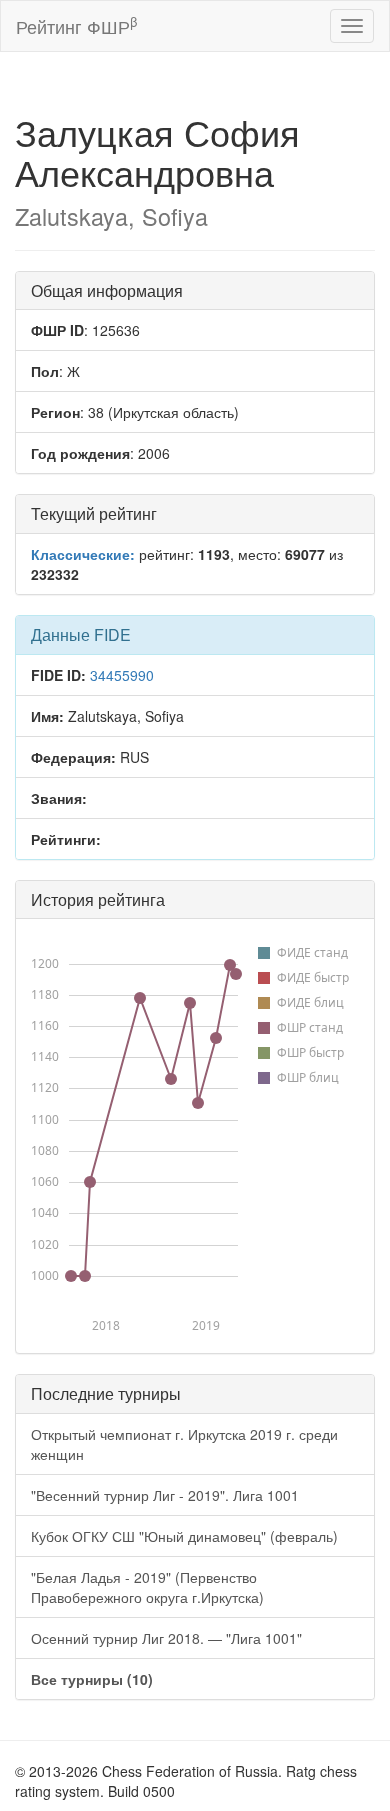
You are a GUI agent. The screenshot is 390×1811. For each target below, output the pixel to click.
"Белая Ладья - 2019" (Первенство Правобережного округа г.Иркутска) (147, 1587)
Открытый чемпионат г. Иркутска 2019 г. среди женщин (184, 1444)
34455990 (122, 675)
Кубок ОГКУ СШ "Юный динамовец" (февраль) (184, 1536)
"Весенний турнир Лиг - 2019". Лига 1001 (165, 1495)
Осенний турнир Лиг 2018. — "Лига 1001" (166, 1638)
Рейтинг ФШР (76, 25)
